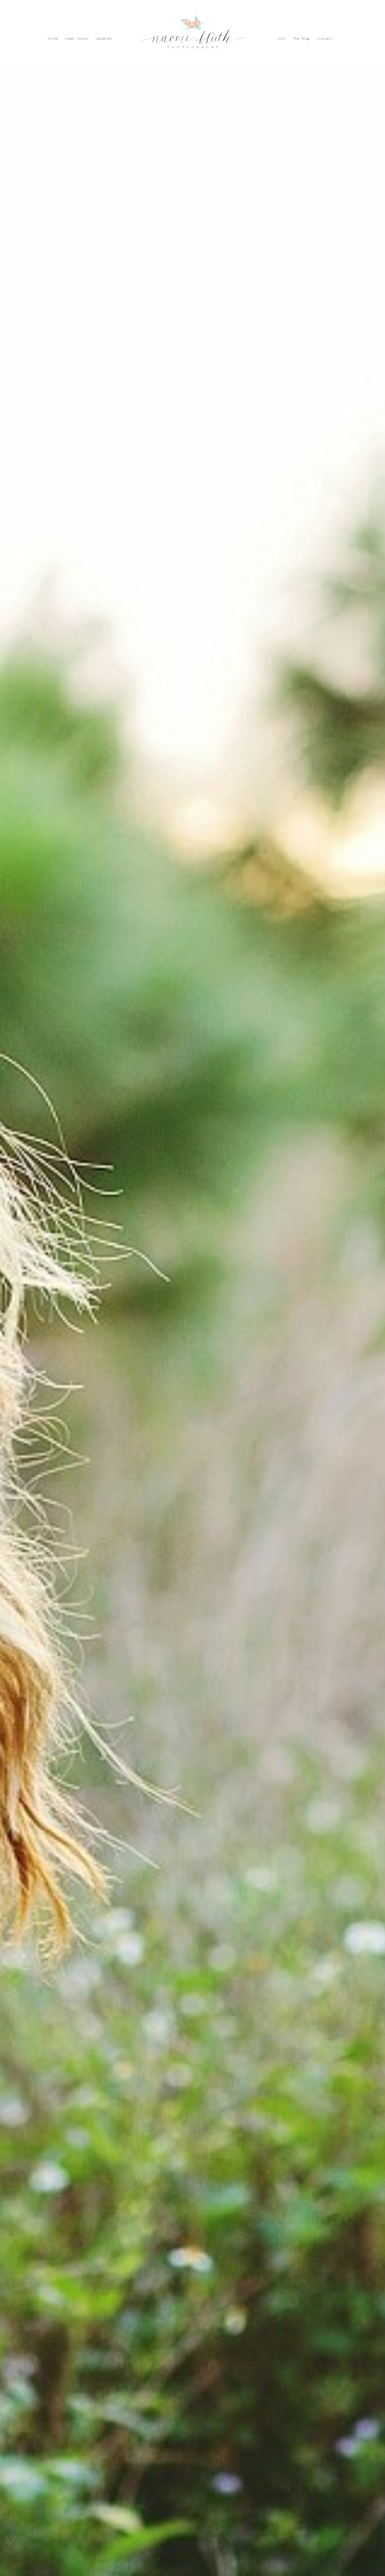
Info (28, 25)
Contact (68, 25)
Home (53, 39)
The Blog (46, 25)
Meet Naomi (77, 39)
